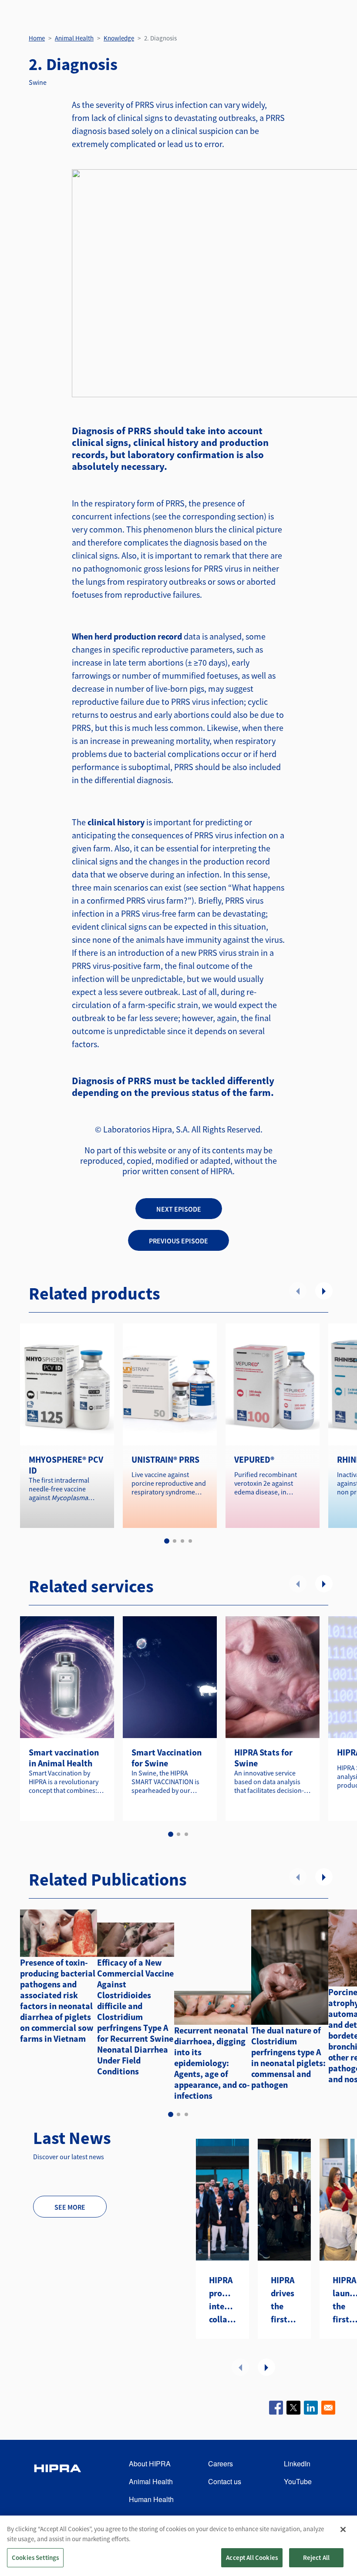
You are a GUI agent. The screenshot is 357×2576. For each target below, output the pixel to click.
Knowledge (119, 38)
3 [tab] (182, 1541)
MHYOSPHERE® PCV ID (66, 1465)
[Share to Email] (328, 2408)
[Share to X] (293, 2408)
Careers (221, 2464)
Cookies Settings (35, 2558)
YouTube (298, 2481)
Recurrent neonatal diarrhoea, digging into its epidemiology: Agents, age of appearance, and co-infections (212, 2063)
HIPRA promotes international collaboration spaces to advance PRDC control (222, 2300)
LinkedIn (297, 2464)
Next (324, 1291)
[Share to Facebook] (276, 2408)
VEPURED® (254, 1459)
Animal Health (74, 38)
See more (70, 2207)
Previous (298, 1291)
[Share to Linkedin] (311, 2408)
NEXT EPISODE (179, 1209)
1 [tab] (167, 1541)
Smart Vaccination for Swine (167, 1758)
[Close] (343, 2529)
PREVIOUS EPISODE (178, 1241)
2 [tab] (175, 1541)
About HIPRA (150, 2464)
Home (37, 38)
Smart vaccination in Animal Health (64, 1758)
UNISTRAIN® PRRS (165, 1459)
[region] (178, 2546)
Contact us (225, 2481)
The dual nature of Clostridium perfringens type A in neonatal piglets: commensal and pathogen (288, 2057)
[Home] (57, 2482)
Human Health (151, 2499)
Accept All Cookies (252, 2558)
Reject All (317, 2558)
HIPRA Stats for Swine (263, 1758)
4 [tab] (190, 1541)
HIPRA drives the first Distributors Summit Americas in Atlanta (284, 2300)
